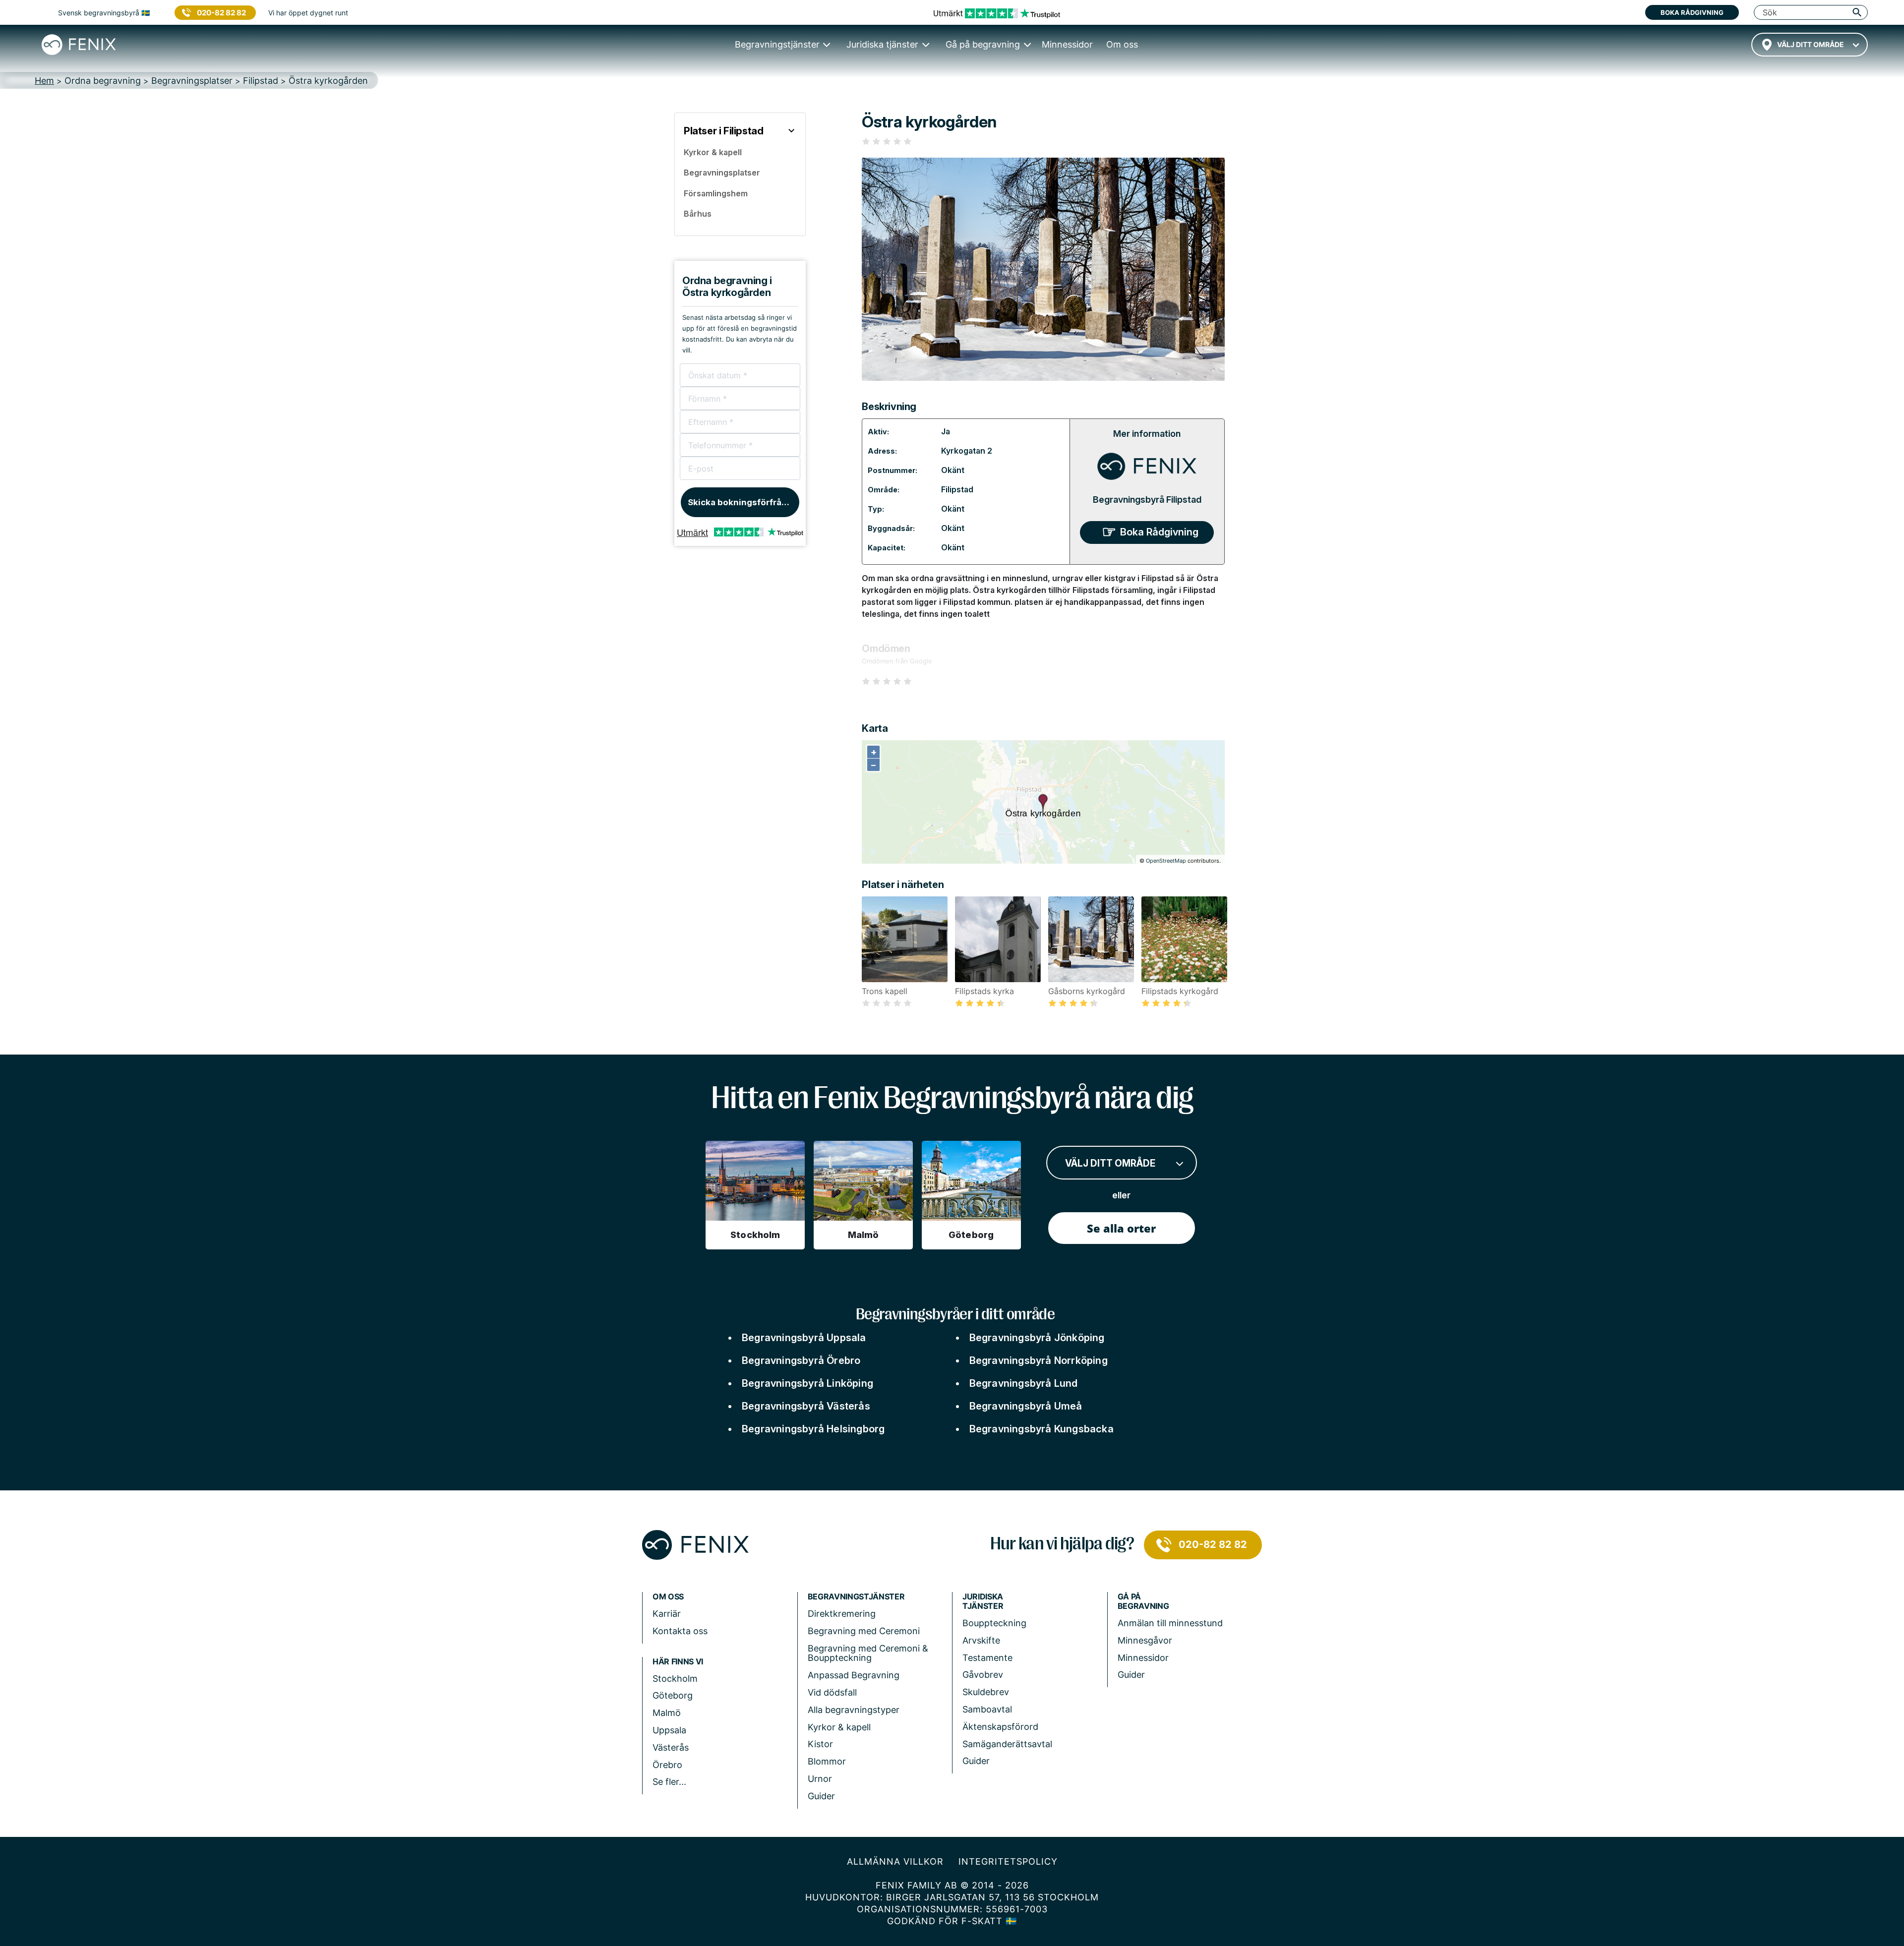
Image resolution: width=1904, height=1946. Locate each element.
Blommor (827, 1761)
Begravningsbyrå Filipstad (1147, 500)
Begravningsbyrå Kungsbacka (1041, 1429)
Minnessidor (1143, 1658)
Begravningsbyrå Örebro (801, 1360)
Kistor (820, 1744)
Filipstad (957, 489)
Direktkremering (842, 1614)
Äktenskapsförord (1000, 1727)
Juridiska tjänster (983, 1601)
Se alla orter (1121, 1228)
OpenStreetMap (1166, 861)
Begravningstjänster (856, 1597)
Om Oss (668, 1597)
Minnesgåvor (1145, 1640)
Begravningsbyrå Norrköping (1039, 1360)
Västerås (671, 1747)
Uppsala (669, 1730)
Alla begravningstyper (854, 1710)
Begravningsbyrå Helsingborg (813, 1429)
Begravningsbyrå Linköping (807, 1383)
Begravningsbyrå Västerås (806, 1406)
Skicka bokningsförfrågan (743, 502)
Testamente (987, 1658)
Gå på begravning (1143, 1601)
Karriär (667, 1614)
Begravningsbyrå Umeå (1026, 1406)
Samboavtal (987, 1709)
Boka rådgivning (1692, 12)
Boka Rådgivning (1159, 532)
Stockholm (675, 1679)
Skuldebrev (986, 1692)
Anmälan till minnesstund (1170, 1623)
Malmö (667, 1713)
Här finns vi (678, 1662)
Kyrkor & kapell (839, 1727)
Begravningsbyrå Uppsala (804, 1338)
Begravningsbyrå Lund (1024, 1383)
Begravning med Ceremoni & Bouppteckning (868, 1653)
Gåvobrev (983, 1675)
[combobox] (1810, 45)
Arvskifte (981, 1640)
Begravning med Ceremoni (864, 1631)
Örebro (667, 1765)
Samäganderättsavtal (1007, 1744)
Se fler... (669, 1782)
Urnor (820, 1779)
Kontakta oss (680, 1631)
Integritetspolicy (1008, 1861)
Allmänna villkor (895, 1861)
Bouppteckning (994, 1623)
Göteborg (673, 1695)
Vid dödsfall (832, 1692)
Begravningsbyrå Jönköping (1037, 1338)
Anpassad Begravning (854, 1675)
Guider (821, 1796)
